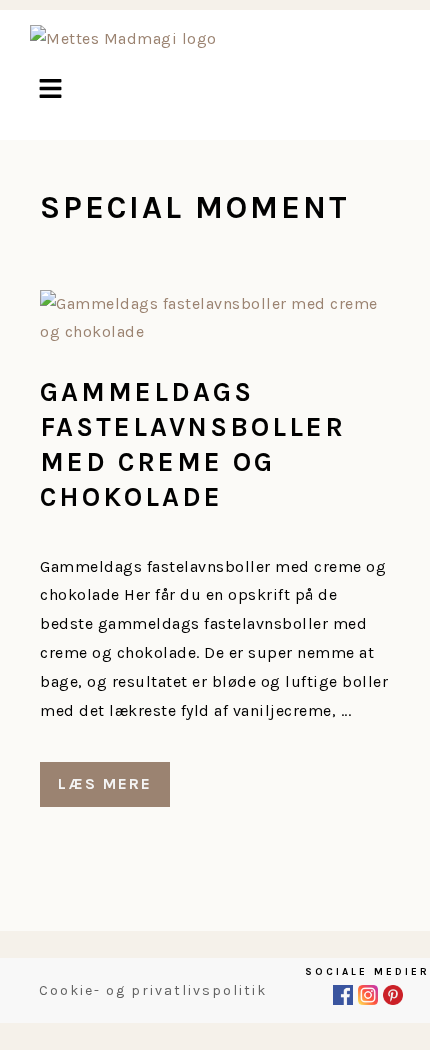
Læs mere (105, 783)
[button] (50, 91)
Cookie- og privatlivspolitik (153, 990)
